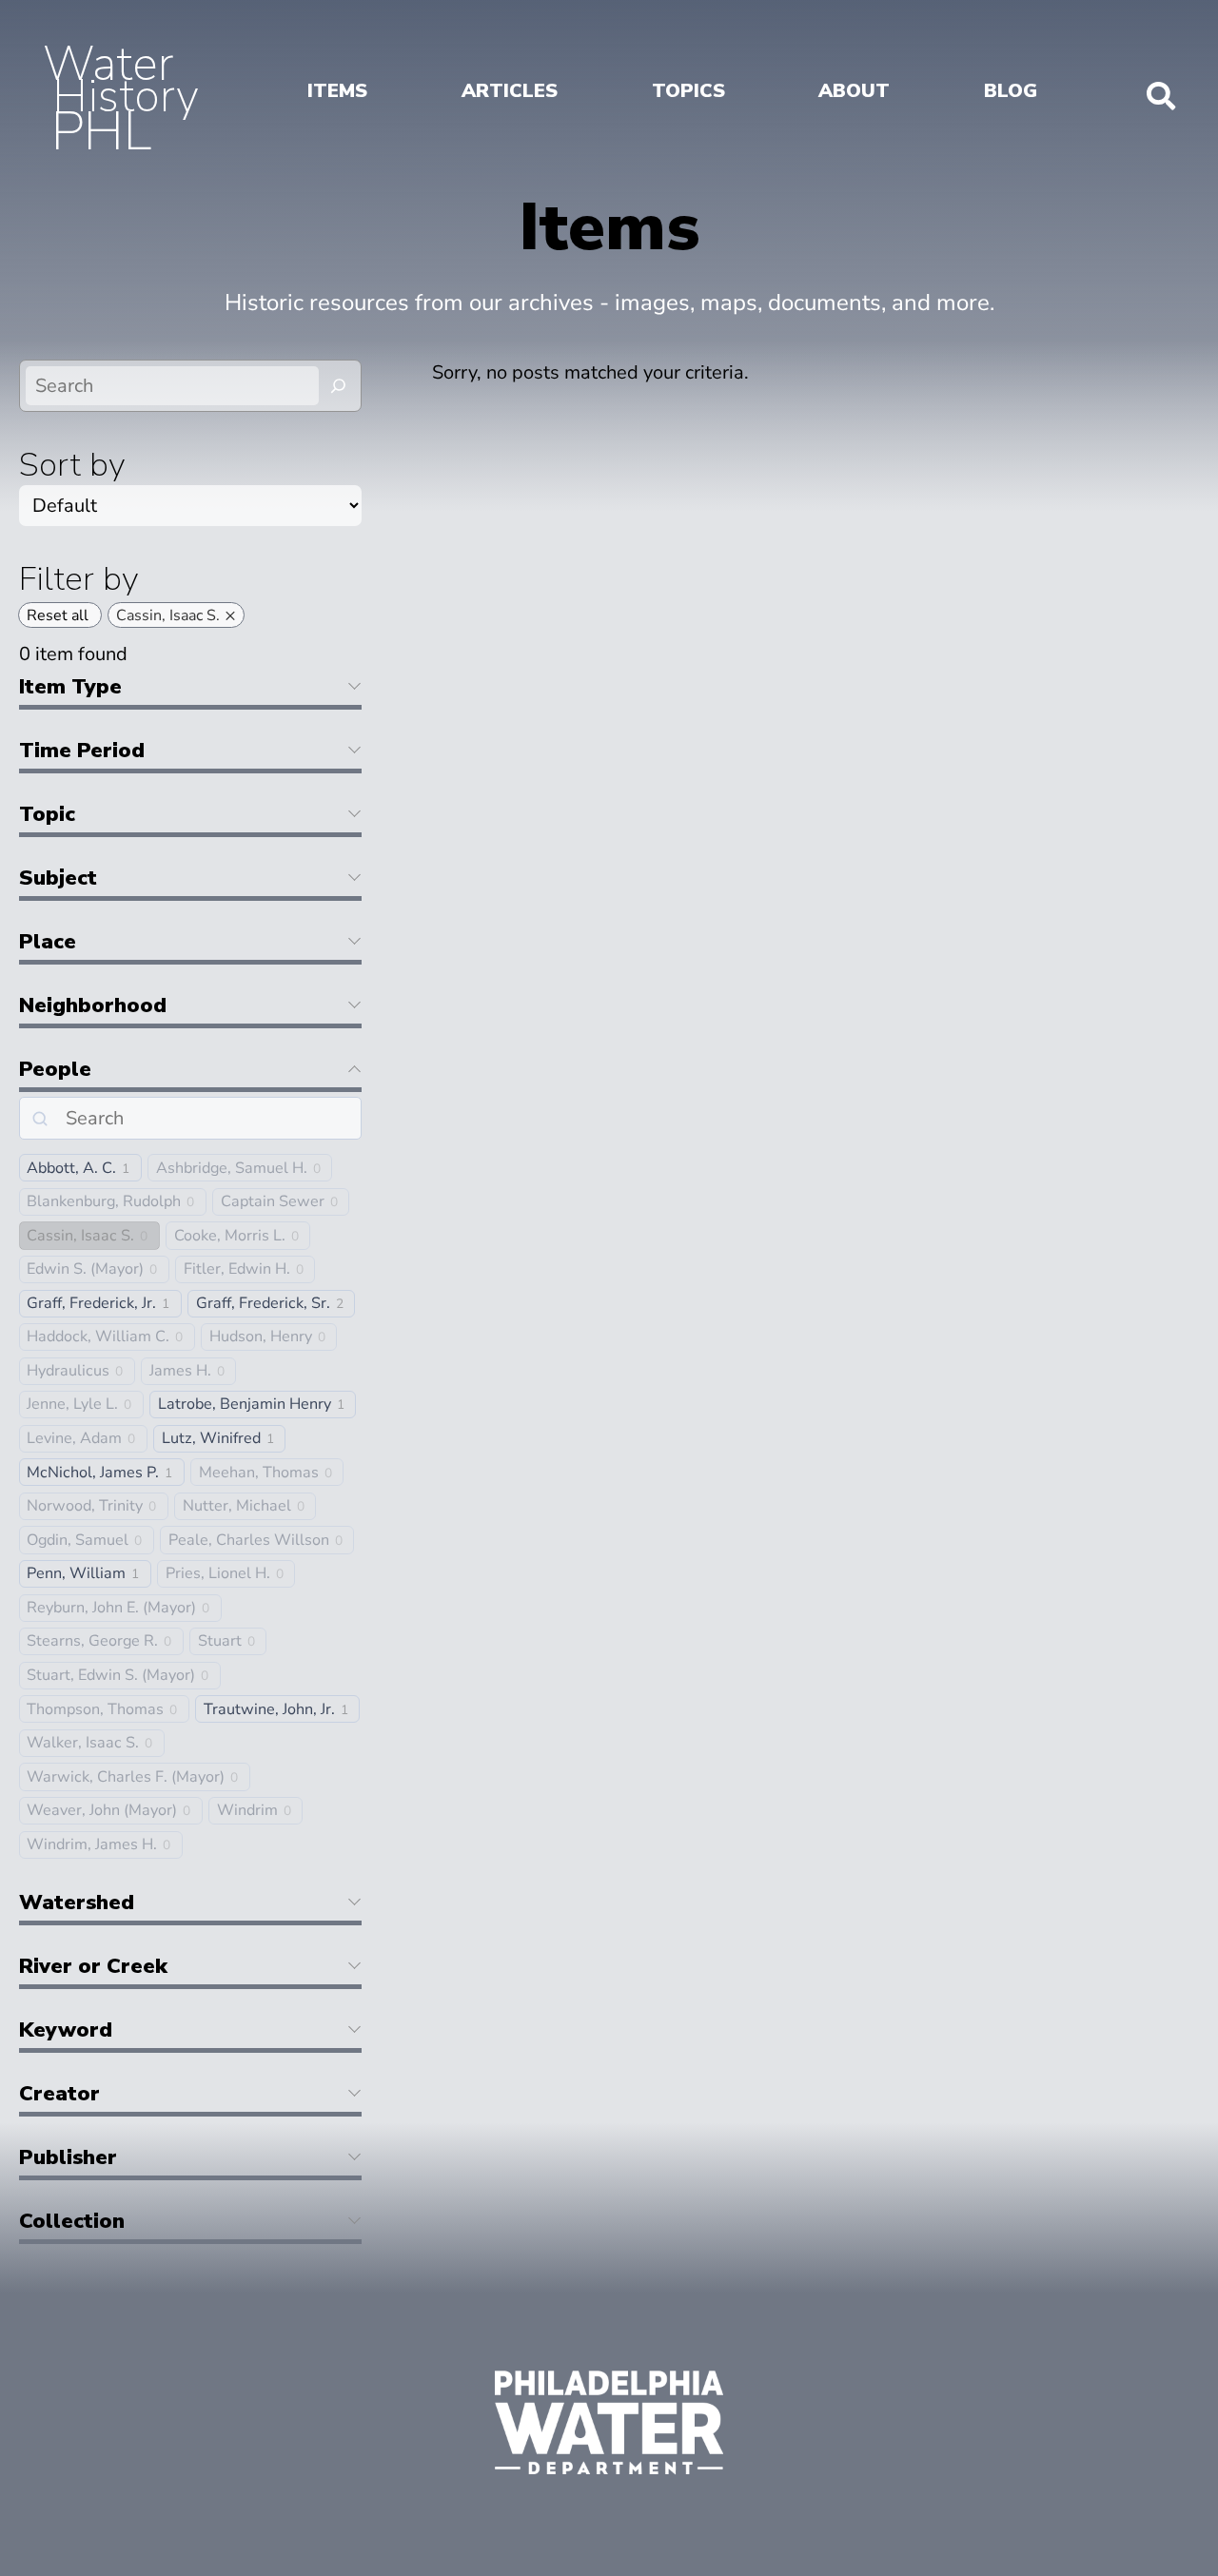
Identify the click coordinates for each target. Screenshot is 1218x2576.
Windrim (247, 1811)
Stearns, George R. (92, 1641)
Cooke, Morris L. (230, 1236)
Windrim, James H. (92, 1845)
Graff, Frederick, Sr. (263, 1304)
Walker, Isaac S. (83, 1743)
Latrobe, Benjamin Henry (245, 1405)
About (854, 91)
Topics (688, 91)
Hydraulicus (68, 1371)
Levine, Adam (74, 1439)
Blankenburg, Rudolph (104, 1202)
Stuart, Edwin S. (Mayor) (111, 1676)
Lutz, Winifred (211, 1439)
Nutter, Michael (237, 1506)
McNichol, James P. (93, 1473)
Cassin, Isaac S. (80, 1236)
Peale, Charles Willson (249, 1541)
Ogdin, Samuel (78, 1541)
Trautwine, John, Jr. (269, 1710)
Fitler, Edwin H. (237, 1269)
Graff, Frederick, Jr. (91, 1304)
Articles (510, 91)
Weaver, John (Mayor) (102, 1811)
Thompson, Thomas (95, 1710)
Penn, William (76, 1574)
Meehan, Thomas (259, 1473)
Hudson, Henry (261, 1337)
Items (337, 91)
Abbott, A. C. (71, 1169)
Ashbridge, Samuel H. (232, 1169)
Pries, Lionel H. (218, 1574)
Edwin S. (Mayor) (85, 1269)
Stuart (220, 1641)
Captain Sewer (273, 1202)
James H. (180, 1371)
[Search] (339, 386)
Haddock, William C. (98, 1337)
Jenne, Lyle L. (72, 1405)
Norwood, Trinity (85, 1506)
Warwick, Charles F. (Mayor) (126, 1777)
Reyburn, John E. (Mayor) (111, 1608)
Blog (1011, 91)
